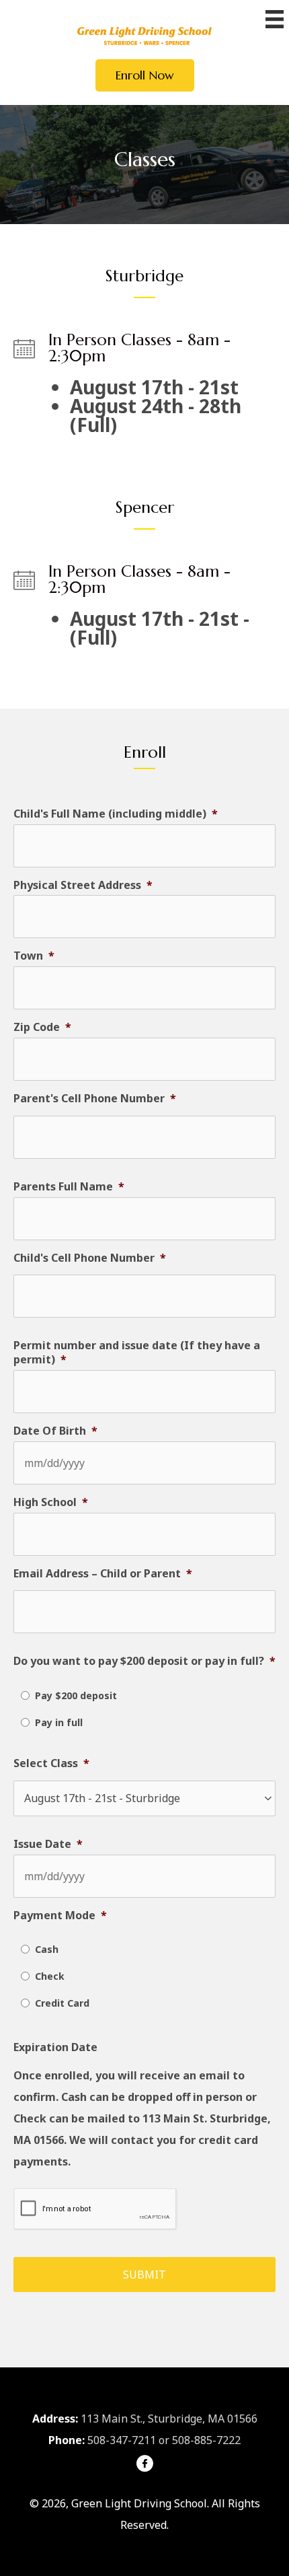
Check (50, 1976)
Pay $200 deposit (76, 1695)
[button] (145, 75)
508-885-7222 (206, 2440)
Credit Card (62, 2003)
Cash (47, 1949)
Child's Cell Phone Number (90, 1258)
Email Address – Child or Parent (103, 1574)
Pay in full (59, 1722)
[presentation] (95, 2209)
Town (34, 956)
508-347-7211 (122, 2440)
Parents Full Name (69, 1187)
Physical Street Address (83, 885)
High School (51, 1502)
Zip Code (42, 1027)
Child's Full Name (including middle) (116, 814)
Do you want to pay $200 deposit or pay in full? (144, 1661)
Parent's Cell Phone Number (95, 1099)
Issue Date (48, 1844)
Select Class (51, 1763)
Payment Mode (60, 1916)
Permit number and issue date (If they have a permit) (137, 1353)
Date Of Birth (55, 1431)
